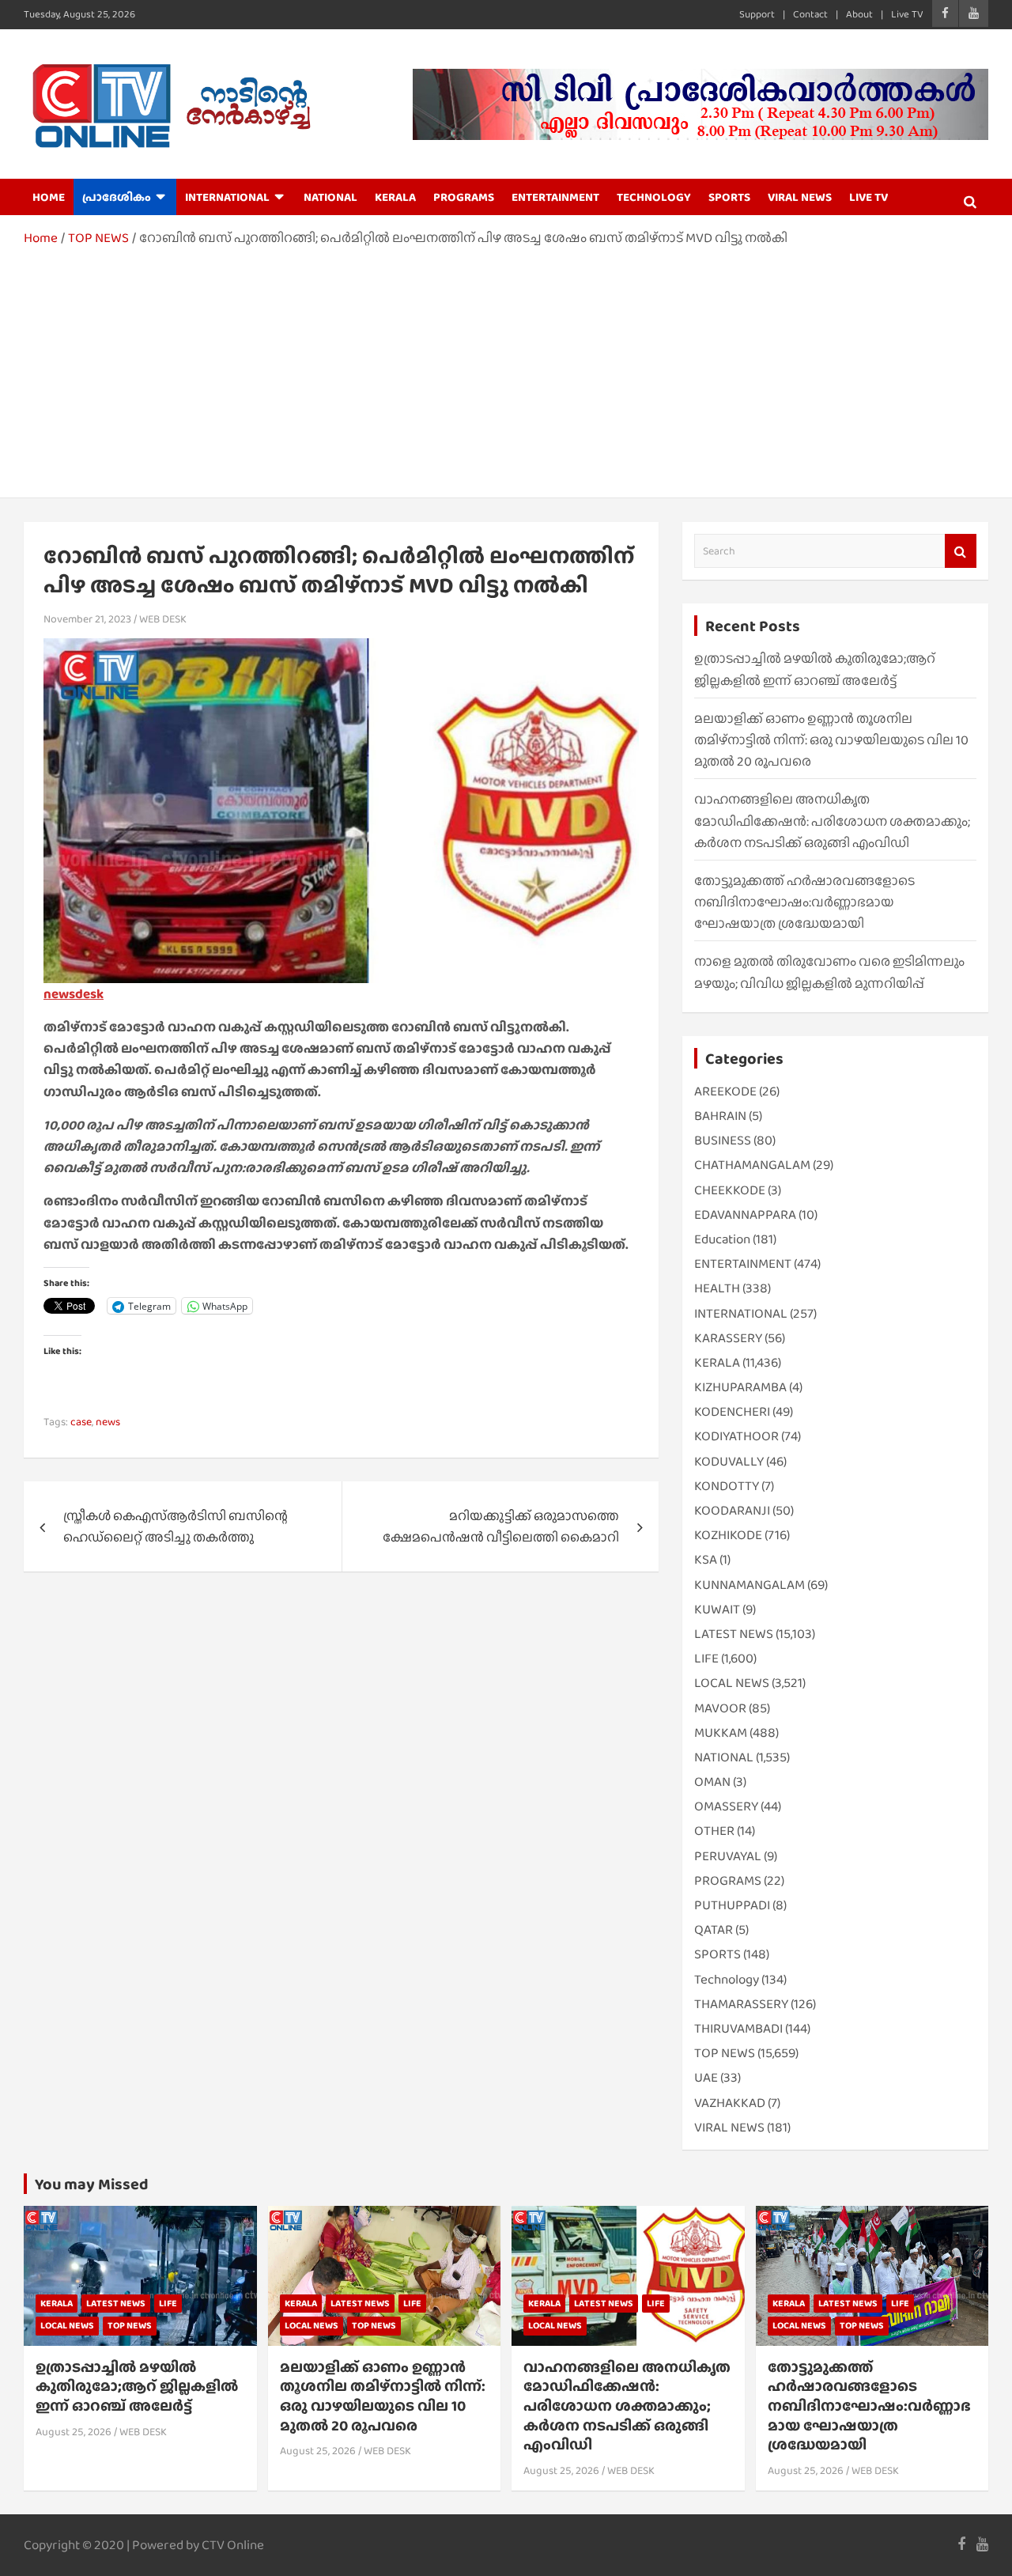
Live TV (907, 14)
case (81, 1421)
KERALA (395, 197)
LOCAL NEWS (732, 1683)
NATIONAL (330, 197)
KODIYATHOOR (736, 1436)
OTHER (714, 1831)
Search (961, 551)
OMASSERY (726, 1806)
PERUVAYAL (728, 1856)
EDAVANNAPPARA (745, 1214)
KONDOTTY (727, 1486)
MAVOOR (720, 1708)
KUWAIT (717, 1609)
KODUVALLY (729, 1461)
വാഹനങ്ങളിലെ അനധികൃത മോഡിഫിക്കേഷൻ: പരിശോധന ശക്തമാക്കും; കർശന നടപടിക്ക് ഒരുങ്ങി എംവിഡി (832, 821)
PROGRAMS (464, 197)
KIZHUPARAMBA (740, 1387)
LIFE (706, 1658)
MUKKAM (721, 1732)
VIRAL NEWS (800, 197)
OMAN (712, 1782)
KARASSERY (728, 1338)
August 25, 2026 (74, 2431)
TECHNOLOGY (654, 197)
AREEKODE (725, 1091)
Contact (810, 14)
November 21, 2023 (87, 618)
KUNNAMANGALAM (750, 1585)
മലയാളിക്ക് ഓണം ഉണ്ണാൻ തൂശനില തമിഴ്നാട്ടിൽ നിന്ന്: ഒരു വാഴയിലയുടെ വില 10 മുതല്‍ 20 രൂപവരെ (831, 740)
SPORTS (729, 197)
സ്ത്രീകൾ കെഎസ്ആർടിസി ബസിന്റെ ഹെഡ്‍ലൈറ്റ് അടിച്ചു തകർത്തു (176, 1526)
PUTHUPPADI (732, 1905)
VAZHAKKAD (730, 2103)
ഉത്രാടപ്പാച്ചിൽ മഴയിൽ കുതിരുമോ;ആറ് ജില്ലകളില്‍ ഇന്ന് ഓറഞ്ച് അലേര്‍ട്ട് (137, 2386)
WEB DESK (163, 618)
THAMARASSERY (741, 2004)
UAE (706, 2077)
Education (722, 1239)
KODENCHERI (732, 1411)
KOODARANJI (732, 1510)
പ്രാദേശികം (117, 197)
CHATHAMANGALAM (752, 1165)
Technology (727, 1979)
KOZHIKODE (728, 1535)
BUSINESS (723, 1140)
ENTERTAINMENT (555, 197)
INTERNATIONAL (227, 197)
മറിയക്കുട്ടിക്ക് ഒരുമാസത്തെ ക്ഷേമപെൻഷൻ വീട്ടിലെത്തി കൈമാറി (501, 1526)
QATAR (714, 1929)
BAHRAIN (720, 1116)
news (108, 1421)
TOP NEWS (725, 2053)
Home (49, 197)
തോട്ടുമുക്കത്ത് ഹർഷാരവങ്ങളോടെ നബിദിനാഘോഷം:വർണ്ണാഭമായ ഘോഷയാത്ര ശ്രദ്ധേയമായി (804, 902)
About (859, 14)
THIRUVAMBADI (738, 2028)
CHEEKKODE (730, 1190)
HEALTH (717, 1288)
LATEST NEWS (734, 1634)
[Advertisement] (506, 367)
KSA (706, 1559)
